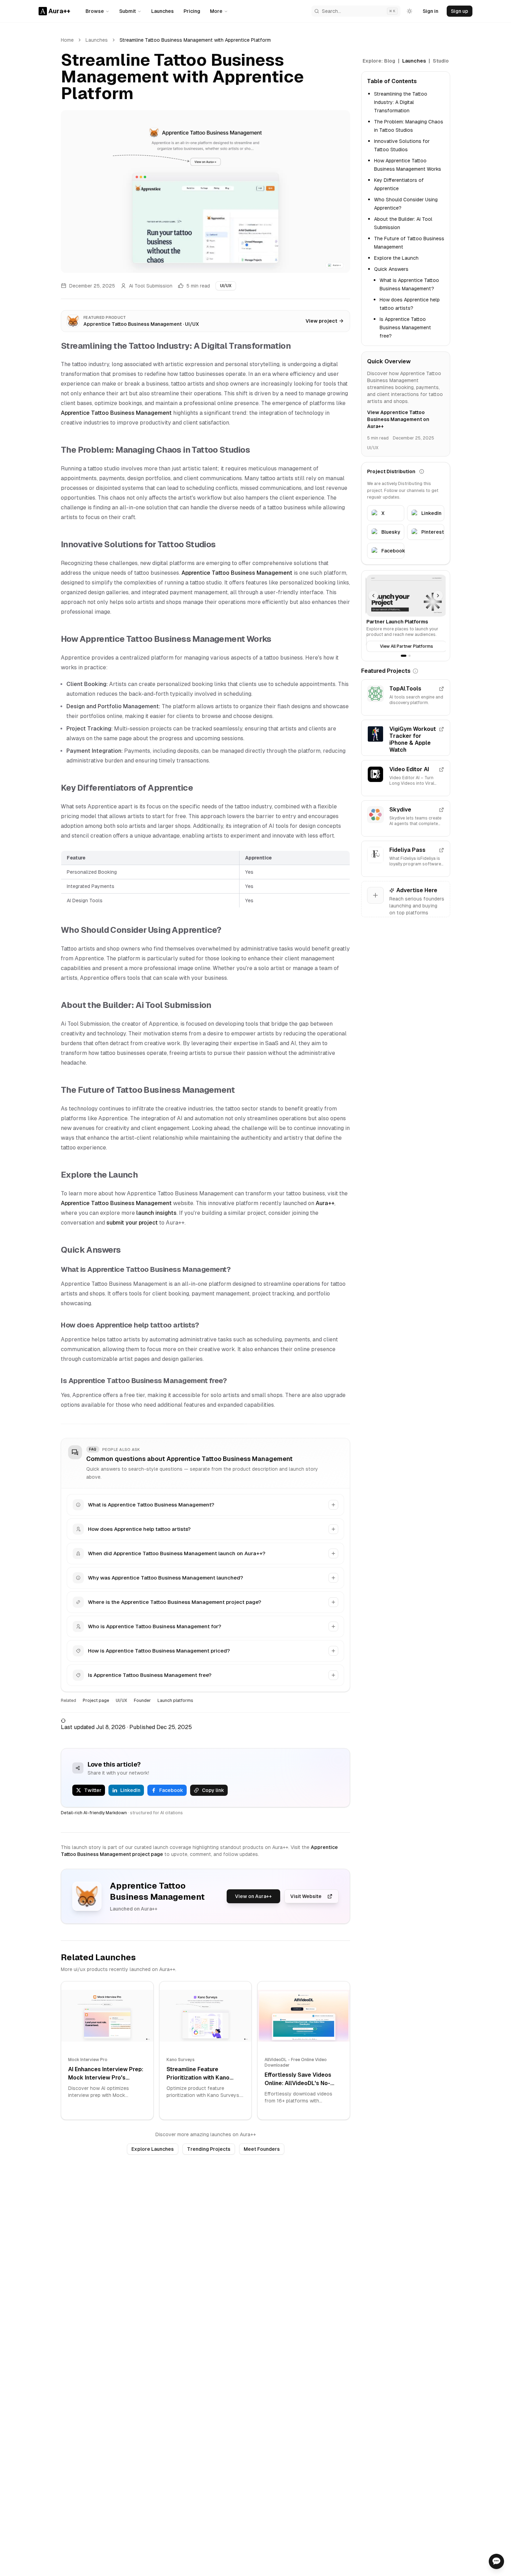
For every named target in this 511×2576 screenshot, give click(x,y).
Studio (441, 61)
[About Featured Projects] (415, 671)
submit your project (132, 1223)
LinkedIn (130, 1790)
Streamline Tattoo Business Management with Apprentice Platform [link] (195, 40)
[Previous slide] (373, 596)
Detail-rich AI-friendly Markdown (94, 1813)
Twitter (93, 1790)
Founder (142, 1701)
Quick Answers (391, 269)
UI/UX (226, 286)
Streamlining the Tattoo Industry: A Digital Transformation (401, 102)
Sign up (460, 11)
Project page (96, 1701)
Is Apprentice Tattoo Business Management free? (405, 328)
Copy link (213, 1790)
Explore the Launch (396, 258)
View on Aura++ (253, 1896)
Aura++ (325, 1203)
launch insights (156, 1213)
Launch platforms (175, 1701)
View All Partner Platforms (406, 646)
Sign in (431, 11)
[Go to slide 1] (404, 656)
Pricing (192, 11)
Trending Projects (209, 2149)
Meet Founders (262, 2149)
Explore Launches (153, 2149)
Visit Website (306, 1896)
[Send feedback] (496, 2561)
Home (67, 40)
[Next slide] (438, 596)
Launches (163, 11)
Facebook (171, 1790)
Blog (390, 61)
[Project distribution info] (422, 471)
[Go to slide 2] (409, 656)
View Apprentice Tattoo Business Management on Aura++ (398, 419)
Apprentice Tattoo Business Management (116, 413)
